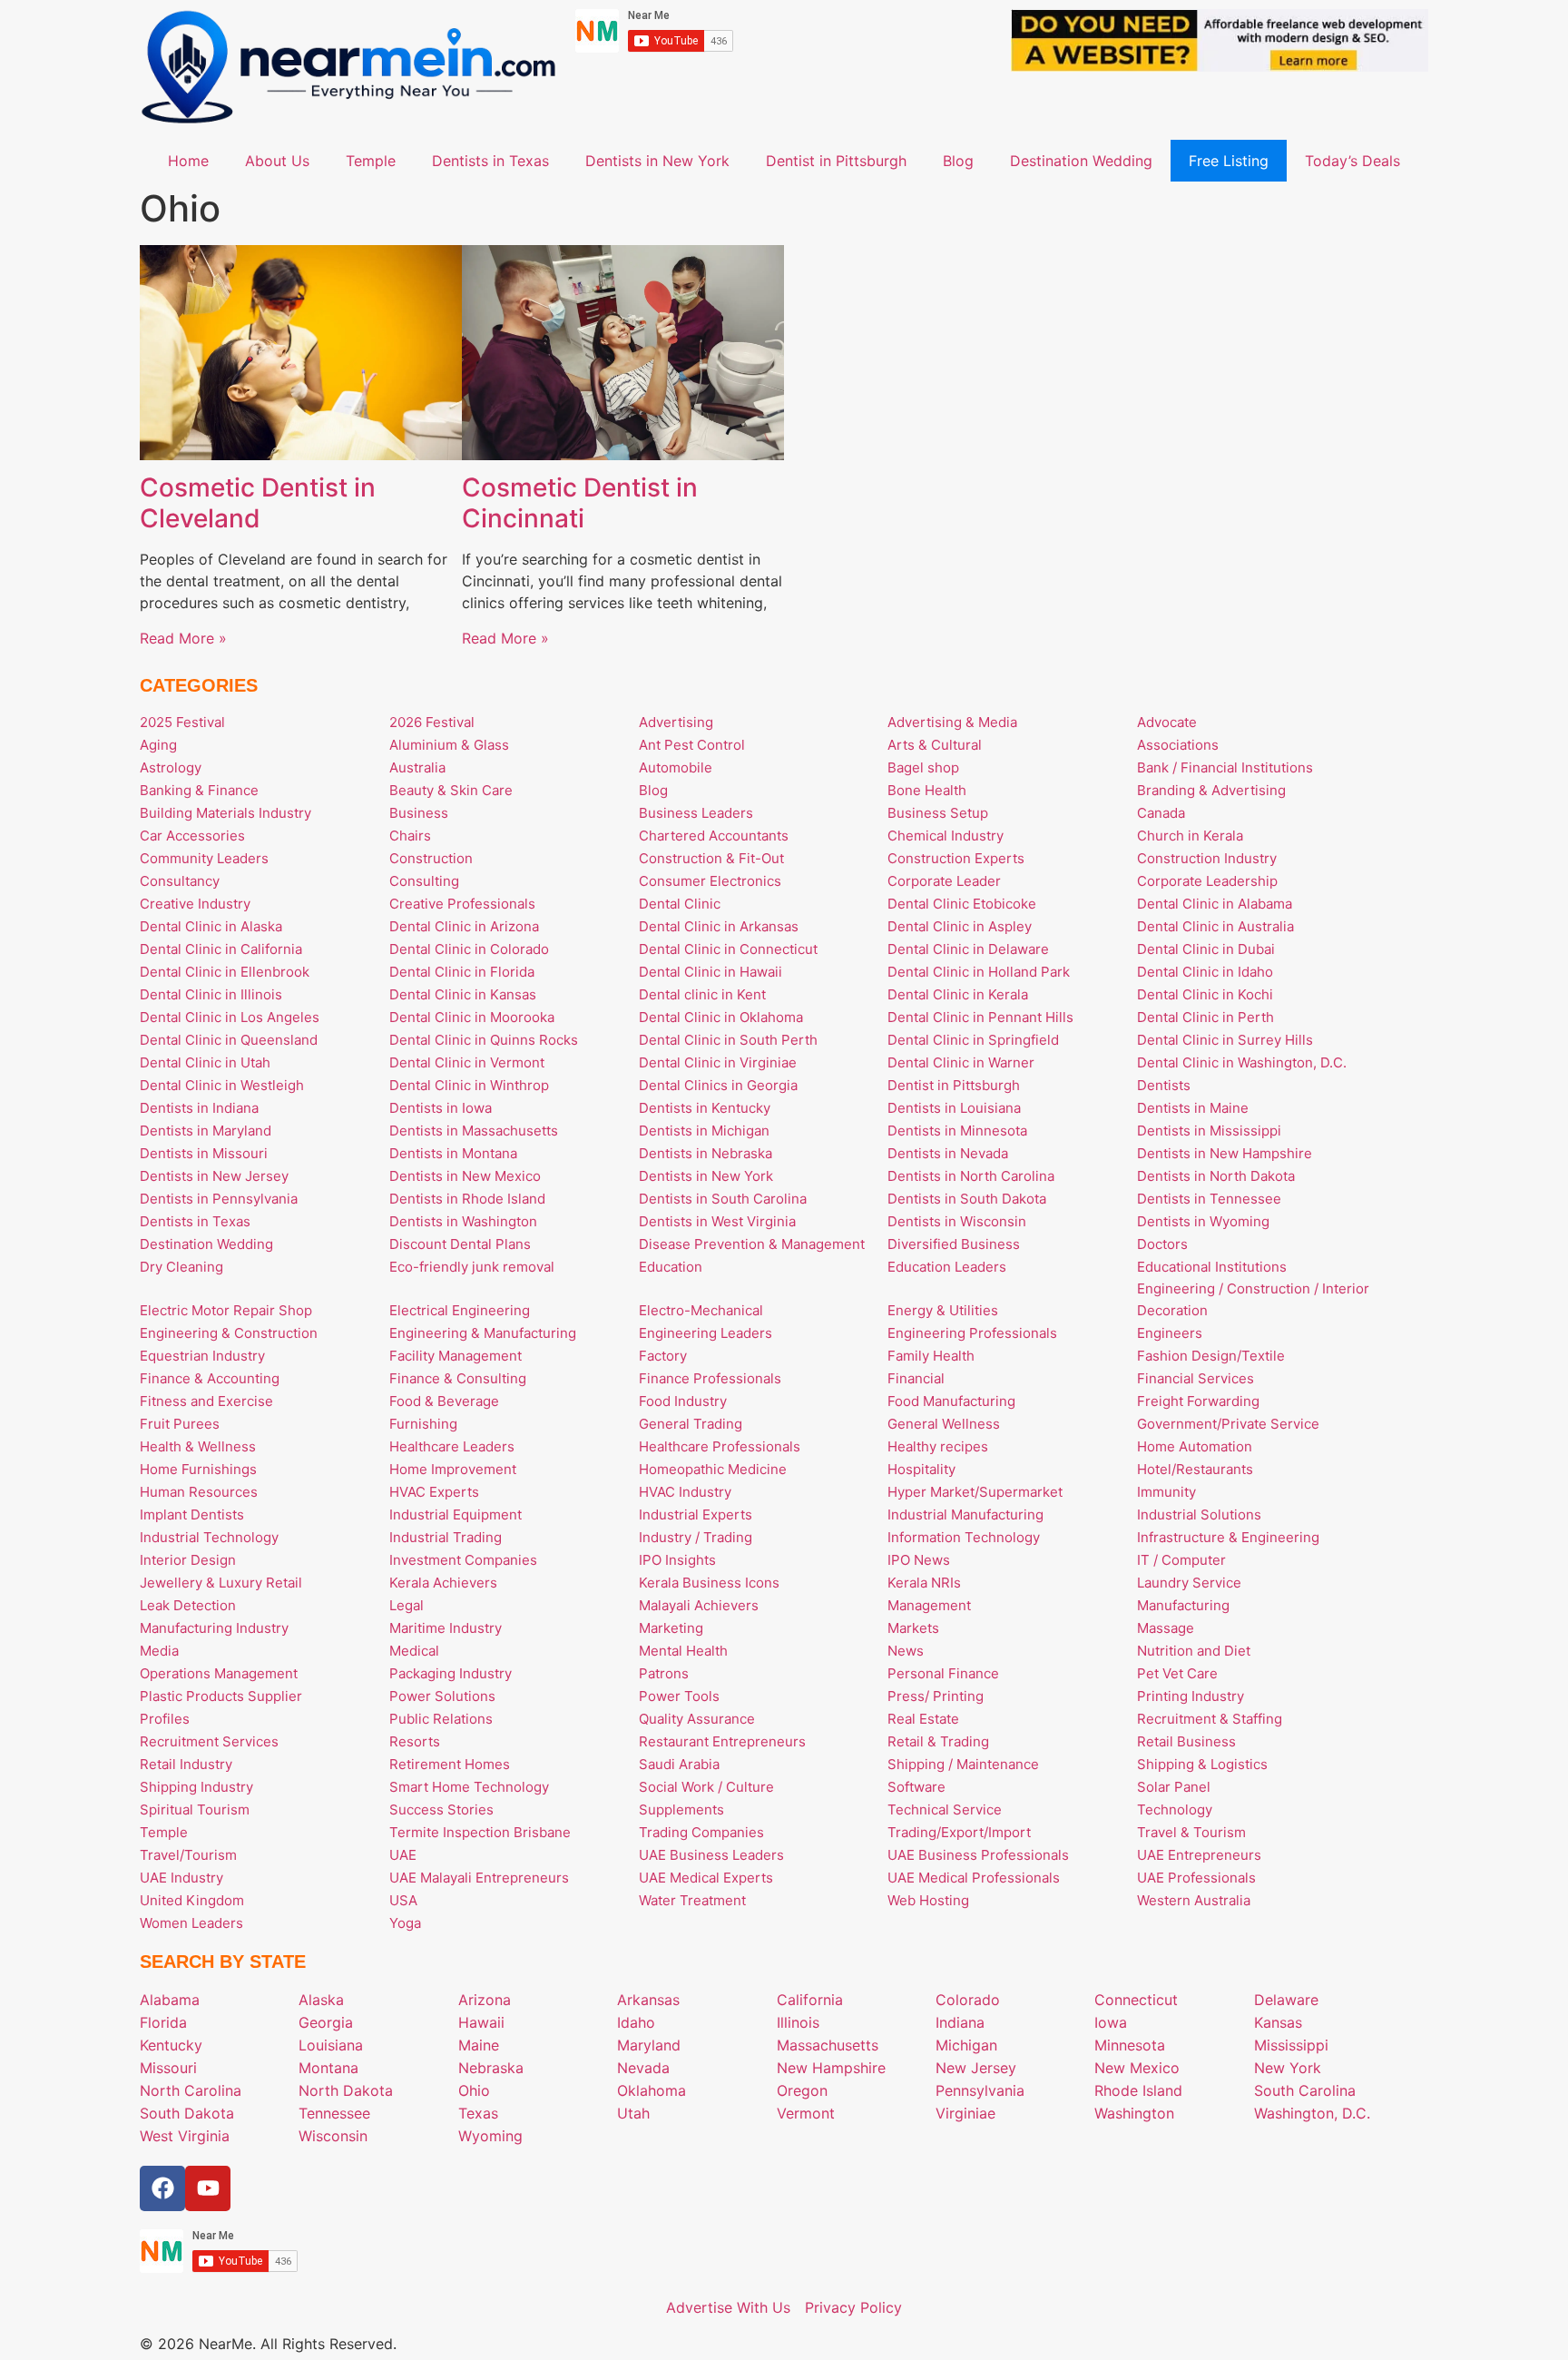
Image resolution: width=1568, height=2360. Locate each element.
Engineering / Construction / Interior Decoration (1253, 1299)
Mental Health (683, 1651)
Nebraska (491, 2068)
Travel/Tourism (188, 1855)
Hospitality (921, 1469)
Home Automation (1195, 1446)
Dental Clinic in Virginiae (718, 1062)
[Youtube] (208, 2188)
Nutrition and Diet (1194, 1651)
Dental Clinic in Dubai (1206, 949)
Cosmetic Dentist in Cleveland (258, 503)
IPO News (919, 1560)
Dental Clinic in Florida (462, 972)
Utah (633, 2113)
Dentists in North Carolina (971, 1176)
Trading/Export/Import (959, 1832)
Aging (158, 745)
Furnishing (423, 1424)
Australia (417, 767)
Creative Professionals (462, 904)
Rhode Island (1138, 2090)
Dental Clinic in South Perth (728, 1040)
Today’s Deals (1352, 161)
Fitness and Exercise (206, 1401)
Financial (916, 1378)
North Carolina (191, 2090)
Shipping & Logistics (1202, 1764)
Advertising (676, 722)
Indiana (960, 2022)
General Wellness (944, 1424)
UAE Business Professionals (978, 1855)
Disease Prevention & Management (752, 1244)
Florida (163, 2022)
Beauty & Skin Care (451, 790)
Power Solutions (442, 1696)
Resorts (415, 1741)
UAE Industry (181, 1878)
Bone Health (927, 790)
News (906, 1651)
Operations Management (219, 1673)
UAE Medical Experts (706, 1878)
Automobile (676, 767)
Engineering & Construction (229, 1333)
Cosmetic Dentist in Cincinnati (580, 503)
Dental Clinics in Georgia (718, 1085)
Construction (431, 858)
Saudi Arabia (679, 1764)
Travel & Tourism (1191, 1832)
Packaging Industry (451, 1673)
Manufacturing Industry (214, 1628)
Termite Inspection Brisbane (480, 1832)
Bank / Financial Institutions (1225, 767)
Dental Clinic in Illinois (211, 994)
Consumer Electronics (710, 881)
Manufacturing (1183, 1605)
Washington (1134, 2113)
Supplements (681, 1809)
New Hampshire (831, 2068)
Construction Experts (956, 858)
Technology (1175, 1809)
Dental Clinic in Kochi (1205, 994)
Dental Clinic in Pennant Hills (980, 1017)
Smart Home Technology (469, 1787)
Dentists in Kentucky (705, 1108)
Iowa (1111, 2022)
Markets (913, 1628)
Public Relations (441, 1719)
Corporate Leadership (1207, 881)
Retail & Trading (938, 1741)
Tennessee (334, 2113)
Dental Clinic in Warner (961, 1062)
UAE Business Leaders (711, 1855)
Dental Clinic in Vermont (467, 1062)
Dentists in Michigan (704, 1131)
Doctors (1162, 1244)
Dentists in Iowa (441, 1108)
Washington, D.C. (1312, 2113)
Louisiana (331, 2045)
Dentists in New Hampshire (1225, 1153)
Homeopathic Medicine (713, 1469)
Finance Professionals (710, 1378)
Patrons (664, 1673)
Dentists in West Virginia (717, 1221)
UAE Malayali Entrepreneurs (479, 1878)
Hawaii (481, 2022)
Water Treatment (692, 1900)
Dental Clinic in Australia (1215, 926)
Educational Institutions (1212, 1267)
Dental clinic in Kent (702, 994)
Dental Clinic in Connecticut (728, 949)
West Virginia (185, 2136)
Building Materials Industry (225, 813)
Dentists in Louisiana (954, 1108)
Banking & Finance (199, 790)
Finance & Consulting (458, 1378)
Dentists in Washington (463, 1221)
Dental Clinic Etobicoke (962, 904)
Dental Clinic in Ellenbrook (225, 972)
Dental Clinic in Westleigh (222, 1085)
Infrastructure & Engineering (1228, 1537)
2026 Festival (432, 722)
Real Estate (923, 1719)
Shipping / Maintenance (963, 1764)
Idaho (636, 2022)
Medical (414, 1651)
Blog (958, 161)
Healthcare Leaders (452, 1446)
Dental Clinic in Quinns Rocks (484, 1040)
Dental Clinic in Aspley (960, 926)
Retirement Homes (450, 1764)
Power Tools (679, 1696)
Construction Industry (1207, 858)
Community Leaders (204, 858)
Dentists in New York (657, 161)
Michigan (966, 2045)
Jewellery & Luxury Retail (221, 1583)
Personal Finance (943, 1673)
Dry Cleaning (181, 1267)
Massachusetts (828, 2045)
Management (929, 1605)
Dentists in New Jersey (214, 1176)
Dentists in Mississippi (1209, 1131)
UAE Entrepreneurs (1199, 1855)
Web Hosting (928, 1900)
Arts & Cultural (935, 745)
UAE (403, 1855)
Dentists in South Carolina (723, 1199)
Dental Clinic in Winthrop (469, 1085)
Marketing (671, 1628)
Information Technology (964, 1537)
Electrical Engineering (460, 1310)
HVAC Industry (685, 1492)
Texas (478, 2113)
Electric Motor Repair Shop (226, 1310)
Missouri (168, 2068)
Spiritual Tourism (195, 1809)
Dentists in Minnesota (957, 1131)
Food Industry (683, 1401)
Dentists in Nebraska (706, 1153)
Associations (1178, 745)
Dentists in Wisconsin (957, 1221)
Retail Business (1186, 1741)
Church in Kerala (1190, 836)
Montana (328, 2068)
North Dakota (346, 2090)
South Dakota (187, 2113)
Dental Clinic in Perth (1205, 1017)
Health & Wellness (198, 1446)
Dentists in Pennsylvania (219, 1199)
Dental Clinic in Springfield (973, 1040)
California (810, 2000)
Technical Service (945, 1809)
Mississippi (1291, 2045)
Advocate (1167, 722)
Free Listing (1229, 161)
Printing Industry (1191, 1696)
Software (916, 1787)
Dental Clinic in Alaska (211, 926)
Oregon (802, 2090)
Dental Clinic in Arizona (464, 926)
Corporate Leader (944, 881)
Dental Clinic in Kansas (463, 994)
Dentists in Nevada (948, 1153)
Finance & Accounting (210, 1378)
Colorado (968, 2000)
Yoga (405, 1923)
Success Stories (441, 1809)
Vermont (806, 2113)
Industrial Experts (696, 1514)
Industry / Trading (696, 1537)
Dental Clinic (680, 904)
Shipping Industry (196, 1787)
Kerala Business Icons (709, 1583)
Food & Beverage (444, 1401)
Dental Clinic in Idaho (1205, 972)
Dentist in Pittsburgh (836, 161)
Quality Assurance (697, 1719)
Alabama (170, 2000)
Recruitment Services (209, 1741)
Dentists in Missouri (204, 1153)
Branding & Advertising (1211, 790)
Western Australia (1194, 1900)
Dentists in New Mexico (465, 1176)
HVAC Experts (434, 1492)
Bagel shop (923, 767)
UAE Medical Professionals (974, 1878)
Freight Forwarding (1198, 1401)
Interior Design (188, 1560)
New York (1288, 2068)
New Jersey (976, 2068)
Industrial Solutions (1199, 1514)
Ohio (474, 2090)
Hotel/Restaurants (1195, 1469)
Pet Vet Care (1177, 1673)
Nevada (643, 2068)
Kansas (1278, 2022)
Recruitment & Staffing (1210, 1719)
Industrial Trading (446, 1537)
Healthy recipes (938, 1446)
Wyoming (490, 2136)
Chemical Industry (946, 836)
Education (671, 1267)
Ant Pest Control (692, 745)
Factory (663, 1356)
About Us (277, 161)
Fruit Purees (180, 1424)
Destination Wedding (1081, 161)
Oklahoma (652, 2090)
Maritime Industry (446, 1628)
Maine (479, 2045)
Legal (407, 1605)
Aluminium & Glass (449, 745)
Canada (1161, 813)
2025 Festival (182, 722)
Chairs (410, 836)
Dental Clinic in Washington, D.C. (1242, 1062)
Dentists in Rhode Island (467, 1199)
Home (188, 161)
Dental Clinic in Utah (205, 1062)
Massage (1166, 1628)
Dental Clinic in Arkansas (719, 926)
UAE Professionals (1196, 1878)
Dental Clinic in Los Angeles (230, 1017)
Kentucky (171, 2045)
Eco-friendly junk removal (472, 1267)
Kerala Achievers (443, 1583)
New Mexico (1137, 2068)
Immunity (1166, 1492)
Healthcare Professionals (720, 1446)
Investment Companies (463, 1560)
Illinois (798, 2022)
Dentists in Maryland (206, 1131)
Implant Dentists (192, 1514)
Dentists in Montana (453, 1153)
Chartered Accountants (714, 836)
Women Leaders (191, 1923)
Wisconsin (333, 2136)
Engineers (1170, 1333)
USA (403, 1900)
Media (159, 1651)
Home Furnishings (198, 1469)
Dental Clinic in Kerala (958, 994)
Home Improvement (453, 1469)
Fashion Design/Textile (1211, 1356)
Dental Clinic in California (221, 949)
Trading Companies (701, 1832)
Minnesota (1130, 2045)
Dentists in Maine (1193, 1108)
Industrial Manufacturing (965, 1514)
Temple (371, 161)
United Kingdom (192, 1900)
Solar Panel (1174, 1787)
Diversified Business (954, 1244)
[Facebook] (162, 2188)
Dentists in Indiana (199, 1108)
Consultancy (180, 881)
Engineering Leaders (706, 1333)
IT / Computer (1181, 1560)
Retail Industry (186, 1764)
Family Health (931, 1356)
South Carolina (1305, 2090)
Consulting (424, 881)
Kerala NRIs (924, 1583)
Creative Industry (195, 904)
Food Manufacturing (951, 1401)
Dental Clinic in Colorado (469, 949)
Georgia (326, 2022)
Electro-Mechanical (701, 1310)
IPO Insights (677, 1560)
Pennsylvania (980, 2090)
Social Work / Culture (706, 1787)
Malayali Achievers (699, 1605)
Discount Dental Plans (460, 1244)
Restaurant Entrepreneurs (722, 1741)
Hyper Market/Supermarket (975, 1492)
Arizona (485, 2000)
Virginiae (965, 2113)
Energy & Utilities (943, 1310)
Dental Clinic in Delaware (968, 949)
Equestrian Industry (202, 1356)
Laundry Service (1189, 1583)
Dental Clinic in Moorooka (472, 1017)
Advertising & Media (952, 722)
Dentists (1164, 1085)
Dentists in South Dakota (967, 1199)
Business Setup (938, 813)
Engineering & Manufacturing (483, 1333)
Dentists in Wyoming (1203, 1221)
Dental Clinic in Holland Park (979, 972)
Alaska (321, 2000)
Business (419, 813)
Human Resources (199, 1492)
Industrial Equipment (456, 1514)
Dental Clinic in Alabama (1215, 904)
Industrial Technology (209, 1537)
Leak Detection (188, 1605)
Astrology (171, 767)
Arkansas (648, 2000)
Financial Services (1196, 1378)
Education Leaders (947, 1267)
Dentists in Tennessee (1209, 1199)
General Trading (691, 1424)
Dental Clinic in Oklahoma (721, 1017)
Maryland (649, 2045)
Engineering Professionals (972, 1333)
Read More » (183, 638)
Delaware (1286, 2000)
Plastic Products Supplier (221, 1696)
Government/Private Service (1228, 1424)
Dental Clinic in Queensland (229, 1040)
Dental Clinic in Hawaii (710, 972)
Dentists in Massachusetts (474, 1131)
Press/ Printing (936, 1696)
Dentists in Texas (490, 161)
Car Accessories (192, 836)
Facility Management (456, 1356)
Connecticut (1136, 2000)
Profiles (165, 1719)
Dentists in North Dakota (1216, 1176)
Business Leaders (696, 813)
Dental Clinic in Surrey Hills (1225, 1040)
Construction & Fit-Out (711, 858)
